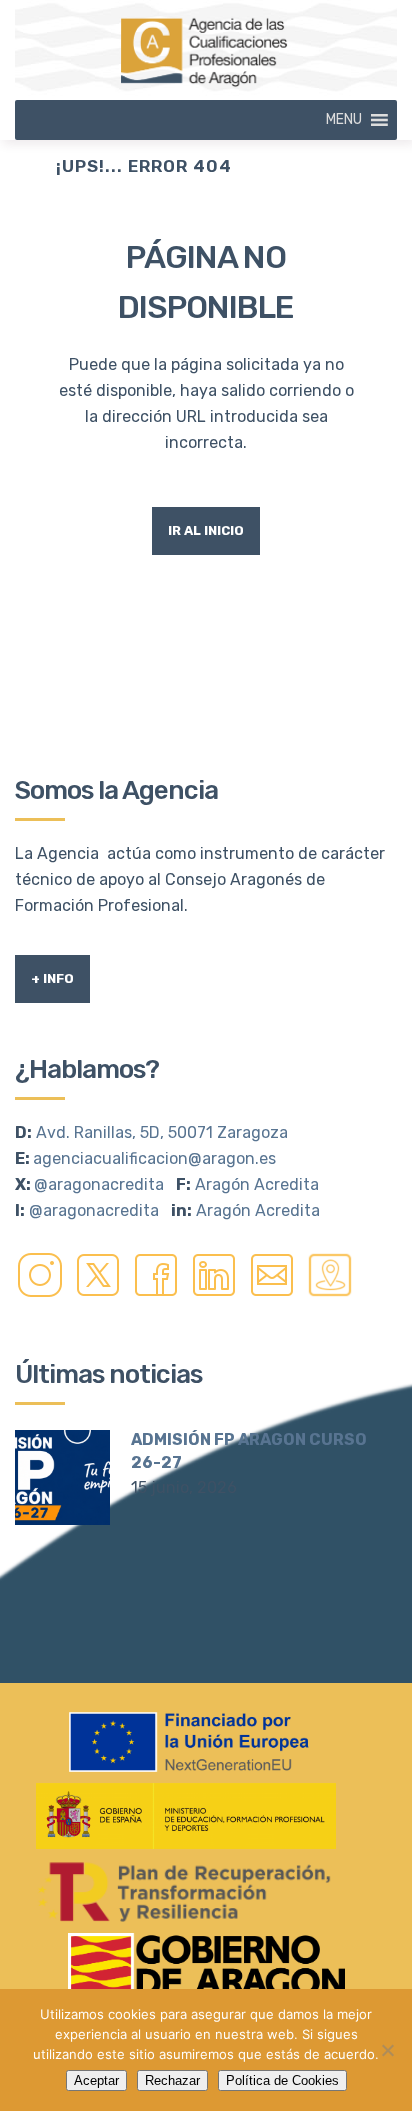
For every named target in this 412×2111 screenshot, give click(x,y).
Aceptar (96, 2080)
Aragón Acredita (257, 1184)
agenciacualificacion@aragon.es (154, 1158)
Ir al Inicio (206, 530)
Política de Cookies (282, 2080)
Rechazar (172, 2080)
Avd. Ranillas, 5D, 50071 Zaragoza (162, 1132)
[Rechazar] (387, 2050)
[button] (344, 120)
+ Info (52, 978)
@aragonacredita (99, 1184)
